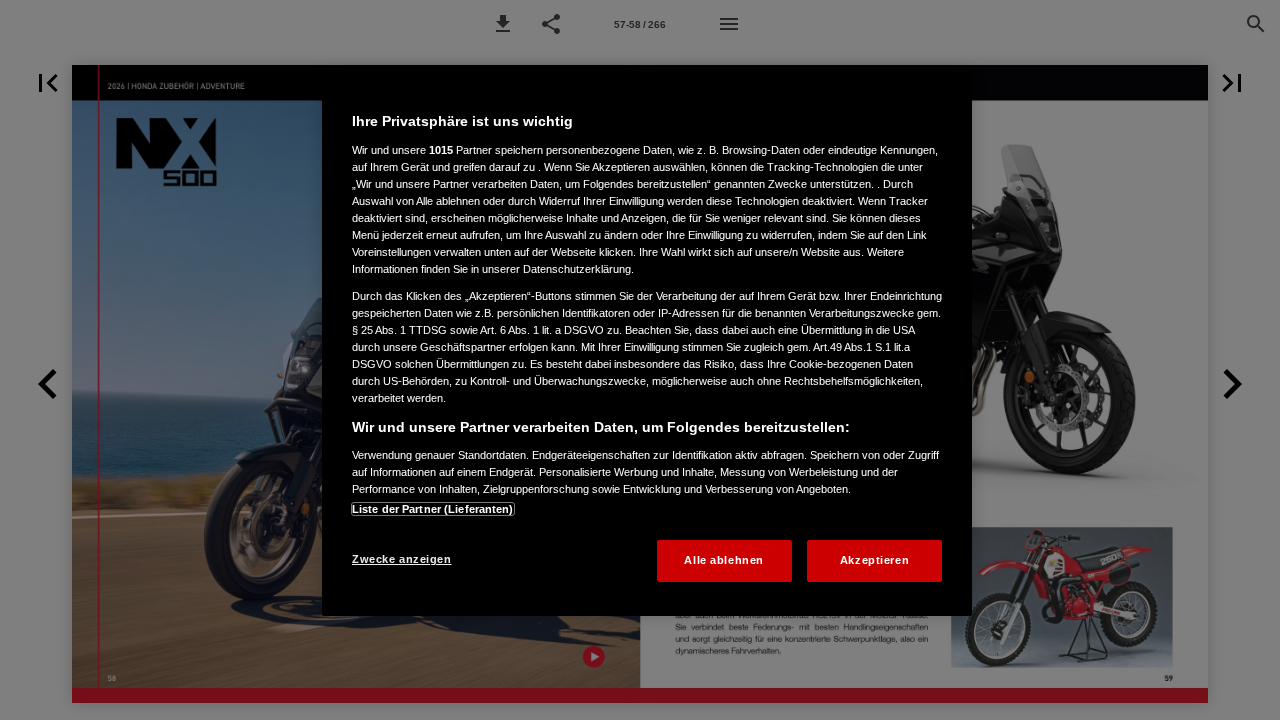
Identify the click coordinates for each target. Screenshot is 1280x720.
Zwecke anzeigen (402, 559)
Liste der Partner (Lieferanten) (433, 509)
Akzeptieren (874, 560)
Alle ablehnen (723, 560)
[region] (647, 344)
